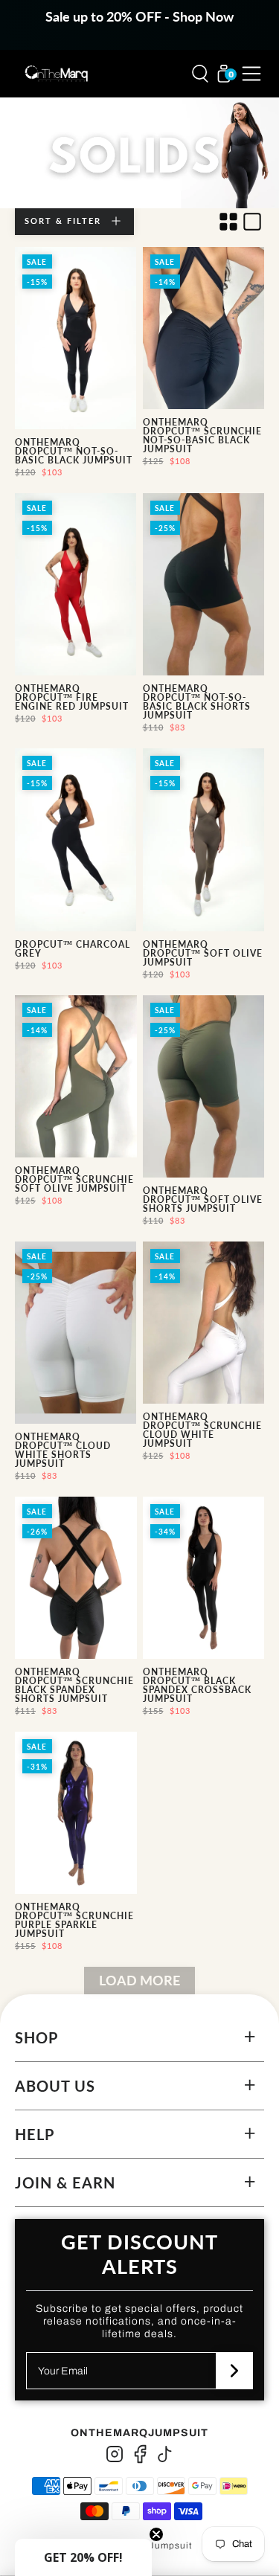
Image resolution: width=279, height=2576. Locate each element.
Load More (139, 1980)
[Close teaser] (156, 2534)
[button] (83, 2557)
